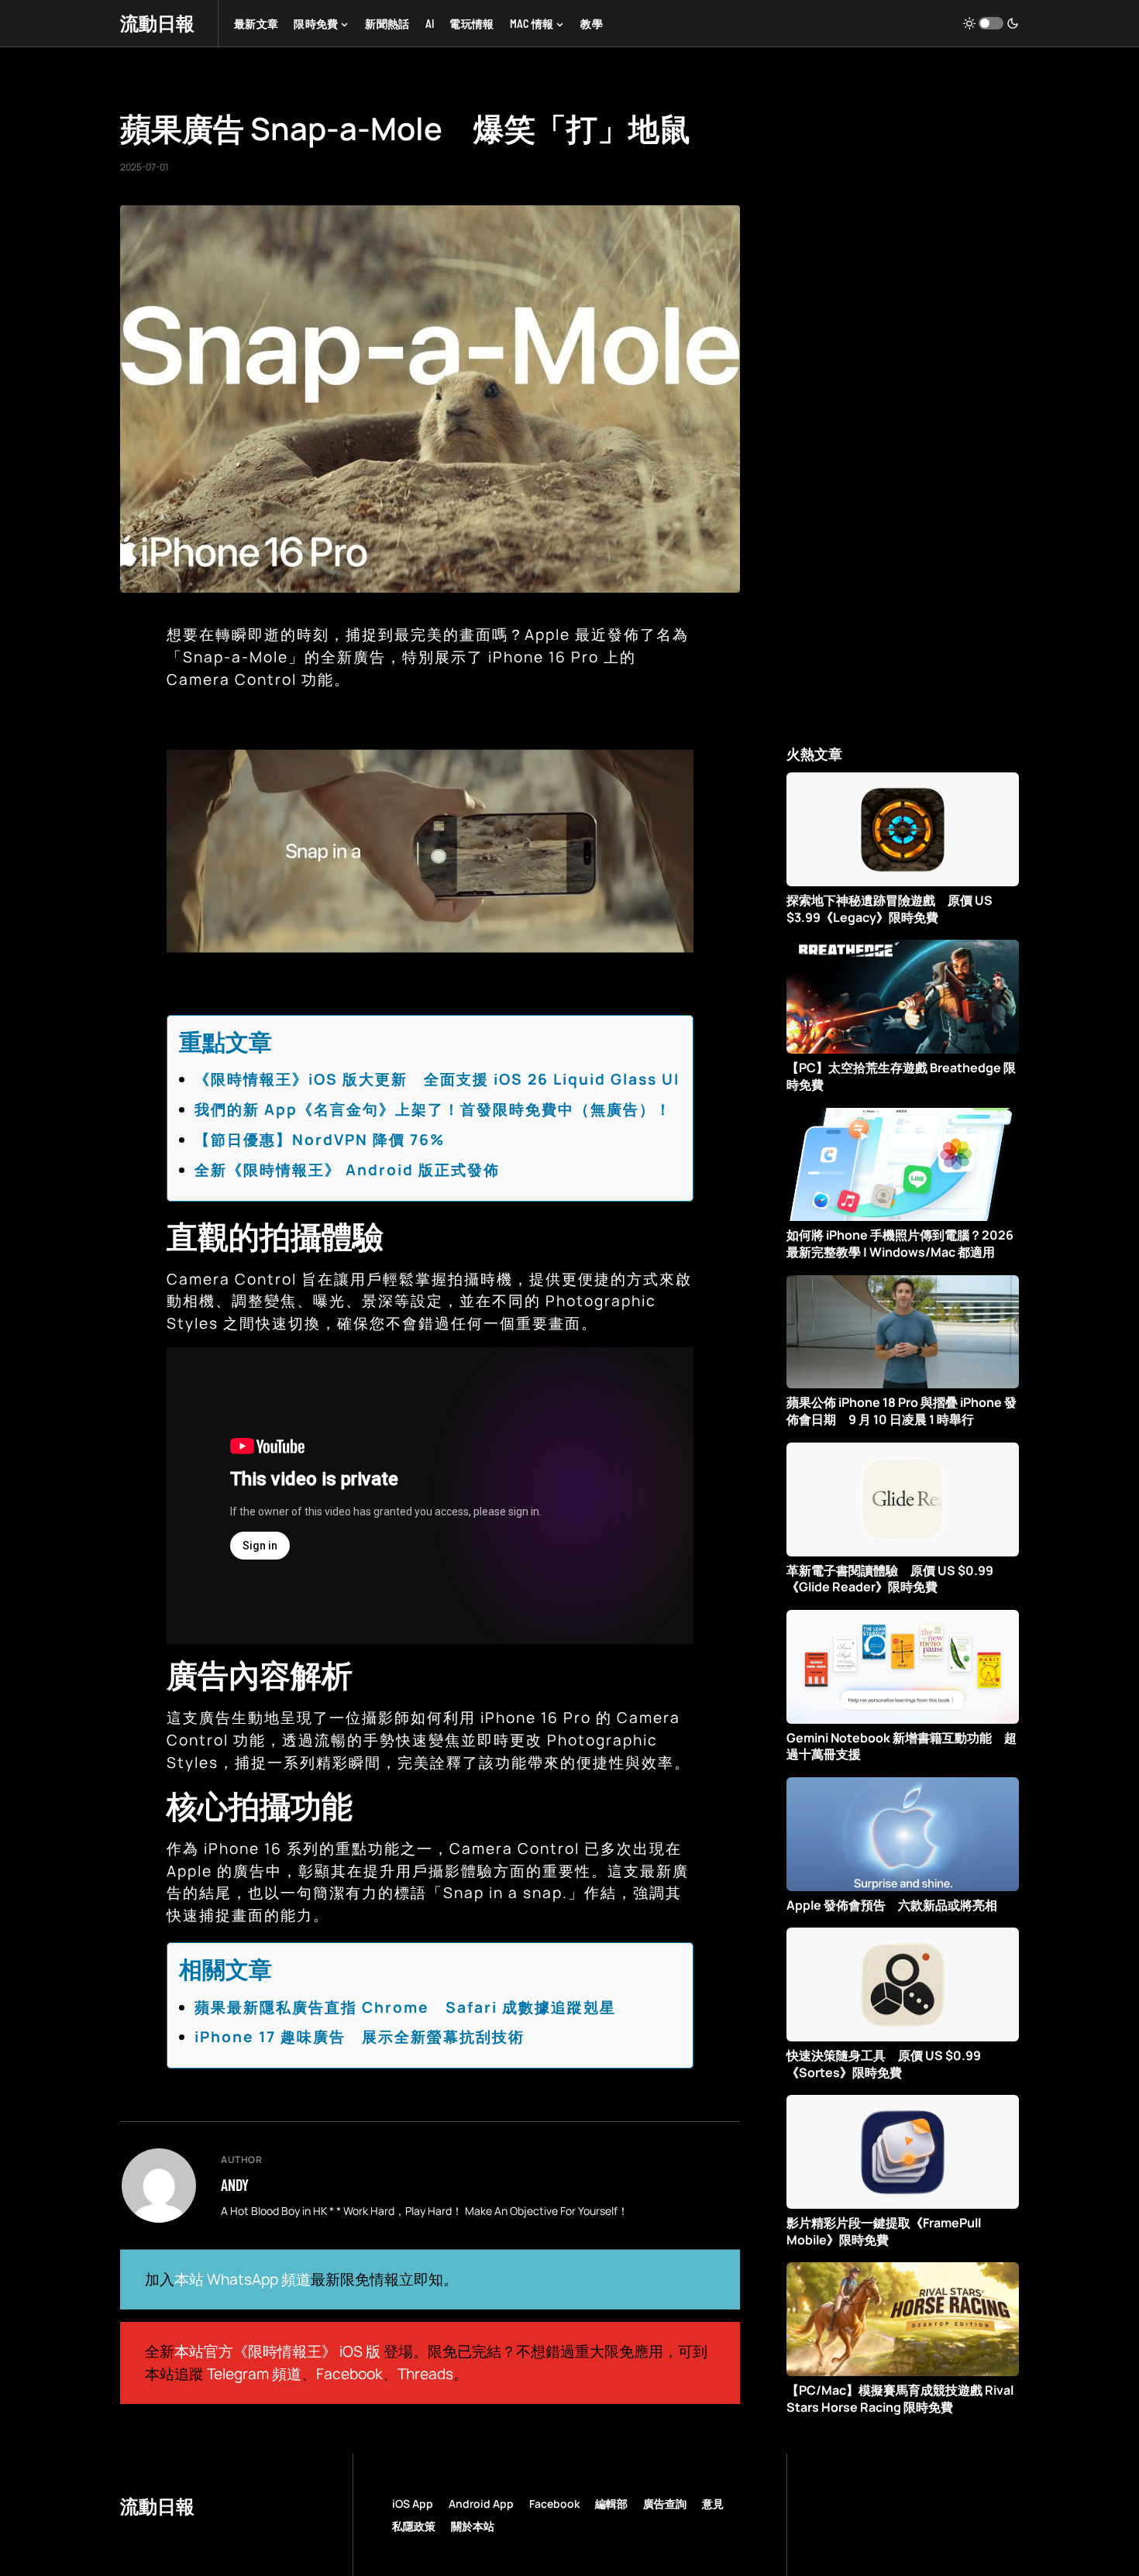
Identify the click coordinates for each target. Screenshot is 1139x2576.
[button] (991, 23)
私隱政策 (414, 2526)
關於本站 (473, 2526)
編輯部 (611, 2504)
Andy (235, 2185)
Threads (425, 2374)
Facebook (349, 2374)
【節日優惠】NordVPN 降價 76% (320, 1140)
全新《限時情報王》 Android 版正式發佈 (347, 1170)
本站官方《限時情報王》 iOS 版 (277, 2351)
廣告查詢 (665, 2504)
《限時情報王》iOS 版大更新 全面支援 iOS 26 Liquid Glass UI (437, 1079)
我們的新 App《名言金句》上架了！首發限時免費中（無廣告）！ (433, 1109)
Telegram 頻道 (254, 2374)
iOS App (413, 2504)
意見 (713, 2504)
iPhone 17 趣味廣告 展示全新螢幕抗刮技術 (360, 2037)
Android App (481, 2504)
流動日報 (157, 23)
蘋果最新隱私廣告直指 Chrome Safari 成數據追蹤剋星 (405, 2007)
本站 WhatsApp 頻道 (243, 2279)
